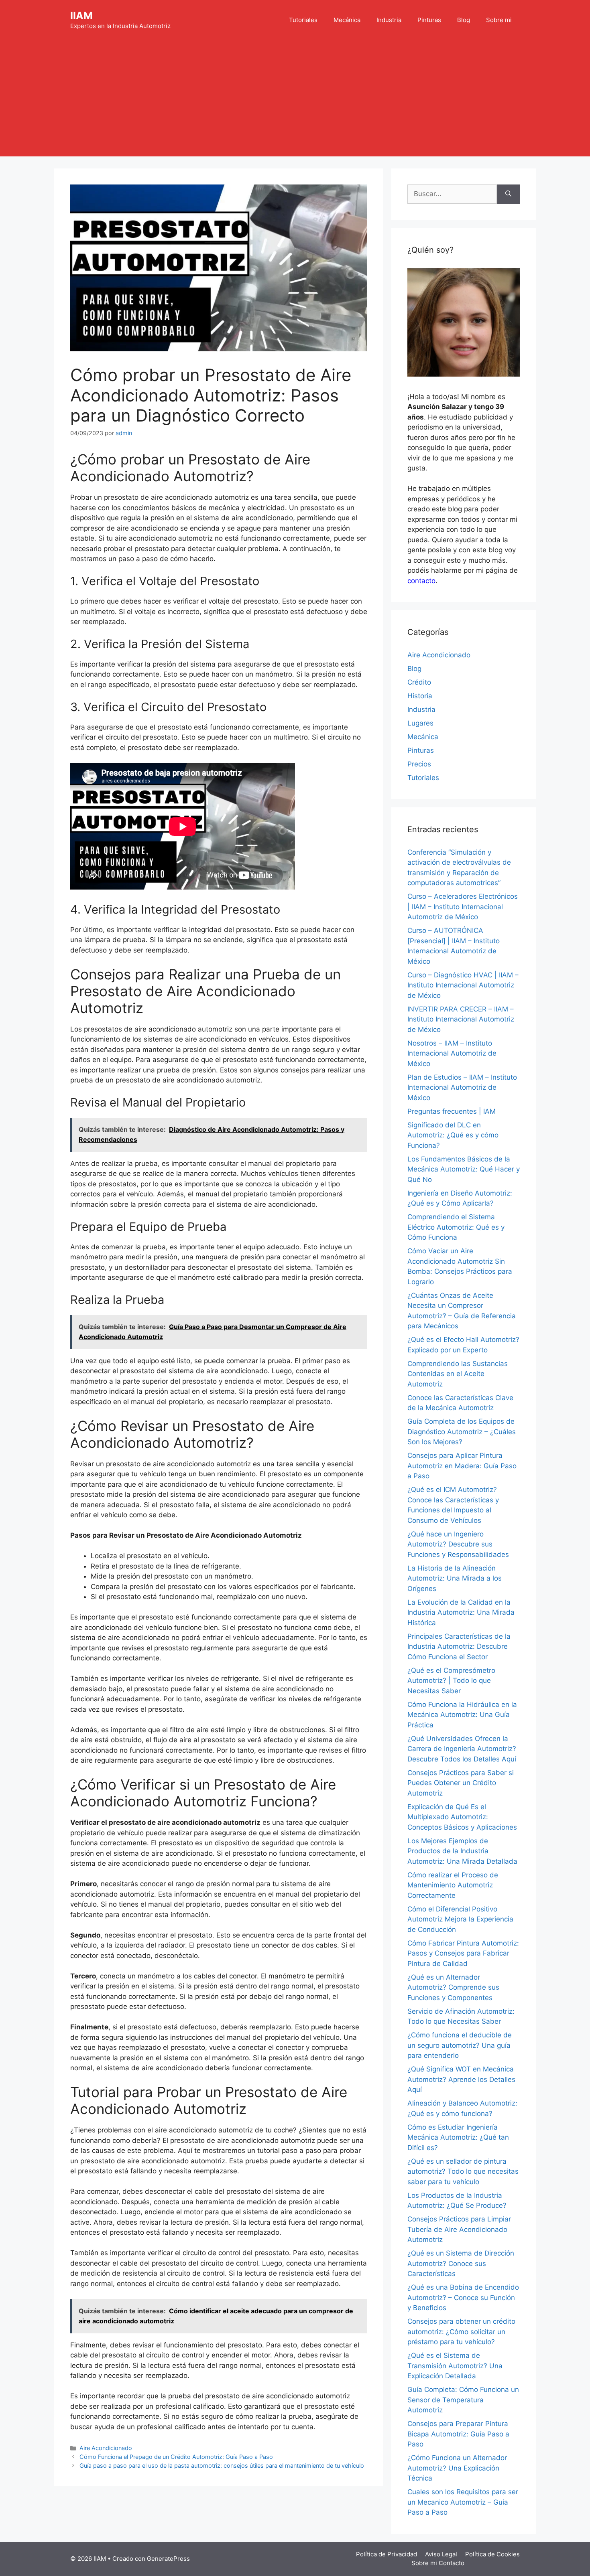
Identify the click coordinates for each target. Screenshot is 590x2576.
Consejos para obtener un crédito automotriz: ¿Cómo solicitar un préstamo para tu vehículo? (461, 2332)
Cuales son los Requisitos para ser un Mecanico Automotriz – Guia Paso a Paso (463, 2502)
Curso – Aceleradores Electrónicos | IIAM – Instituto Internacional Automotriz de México (463, 907)
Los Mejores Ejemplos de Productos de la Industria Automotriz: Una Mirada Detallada (462, 1851)
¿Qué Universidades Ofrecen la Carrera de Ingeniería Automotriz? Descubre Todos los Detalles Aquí (462, 1749)
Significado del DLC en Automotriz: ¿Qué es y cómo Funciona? (453, 1135)
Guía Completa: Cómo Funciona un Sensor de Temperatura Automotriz (463, 2400)
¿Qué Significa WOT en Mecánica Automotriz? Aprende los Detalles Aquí (461, 2079)
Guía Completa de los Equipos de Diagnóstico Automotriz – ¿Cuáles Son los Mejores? (462, 1432)
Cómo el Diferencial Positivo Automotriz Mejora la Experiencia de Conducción (460, 1919)
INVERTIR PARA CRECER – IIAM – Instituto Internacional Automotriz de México (461, 1019)
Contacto (452, 2563)
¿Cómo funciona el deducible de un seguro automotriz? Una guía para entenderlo (460, 2045)
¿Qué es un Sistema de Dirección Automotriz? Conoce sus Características (461, 2263)
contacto (421, 581)
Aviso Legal (441, 2554)
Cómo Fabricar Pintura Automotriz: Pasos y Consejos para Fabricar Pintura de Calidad (463, 1953)
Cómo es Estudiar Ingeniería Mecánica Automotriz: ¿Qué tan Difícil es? (458, 2137)
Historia (420, 696)
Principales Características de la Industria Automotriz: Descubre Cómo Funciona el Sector (459, 1647)
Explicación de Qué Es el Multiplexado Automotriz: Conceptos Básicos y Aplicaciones (462, 1817)
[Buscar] (508, 194)
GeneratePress (168, 2559)
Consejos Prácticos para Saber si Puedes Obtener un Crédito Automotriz (461, 1783)
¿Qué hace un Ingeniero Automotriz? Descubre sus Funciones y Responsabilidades (458, 1544)
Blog (464, 20)
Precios (419, 764)
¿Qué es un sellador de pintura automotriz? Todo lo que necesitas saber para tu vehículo (463, 2172)
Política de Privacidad (387, 2554)
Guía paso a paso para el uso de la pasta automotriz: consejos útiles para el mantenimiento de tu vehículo (222, 2466)
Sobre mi (499, 20)
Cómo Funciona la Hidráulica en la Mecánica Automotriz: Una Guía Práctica (462, 1715)
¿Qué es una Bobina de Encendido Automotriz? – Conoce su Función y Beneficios (463, 2297)
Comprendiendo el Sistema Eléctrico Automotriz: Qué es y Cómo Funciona (456, 1227)
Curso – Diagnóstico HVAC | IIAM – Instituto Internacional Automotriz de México (463, 985)
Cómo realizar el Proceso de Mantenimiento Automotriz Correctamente (453, 1885)
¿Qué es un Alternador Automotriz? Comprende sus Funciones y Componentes (453, 1987)
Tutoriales (303, 20)
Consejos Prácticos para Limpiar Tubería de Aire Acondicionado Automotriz (459, 2229)
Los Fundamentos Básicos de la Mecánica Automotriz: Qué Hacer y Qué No (464, 1169)
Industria (389, 20)
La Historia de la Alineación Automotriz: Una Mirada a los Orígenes (455, 1578)
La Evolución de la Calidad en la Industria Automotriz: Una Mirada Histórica (461, 1612)
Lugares (420, 723)
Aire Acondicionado (106, 2448)
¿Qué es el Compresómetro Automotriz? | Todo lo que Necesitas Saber (451, 1681)
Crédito (419, 682)
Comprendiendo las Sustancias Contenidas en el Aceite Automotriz (458, 1374)
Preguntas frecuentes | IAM (452, 1111)
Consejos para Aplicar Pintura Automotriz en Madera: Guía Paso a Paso (462, 1466)
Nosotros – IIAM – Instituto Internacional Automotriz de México (452, 1053)
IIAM (81, 16)
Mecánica (347, 20)
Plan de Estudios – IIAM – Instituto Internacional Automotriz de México (462, 1087)
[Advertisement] (295, 100)
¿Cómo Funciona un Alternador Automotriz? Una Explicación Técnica (457, 2468)
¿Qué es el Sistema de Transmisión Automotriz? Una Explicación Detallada (455, 2366)
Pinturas (429, 20)
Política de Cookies (492, 2554)
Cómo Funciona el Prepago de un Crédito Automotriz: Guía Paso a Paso (176, 2457)
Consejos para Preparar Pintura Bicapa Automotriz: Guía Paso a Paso (458, 2434)
